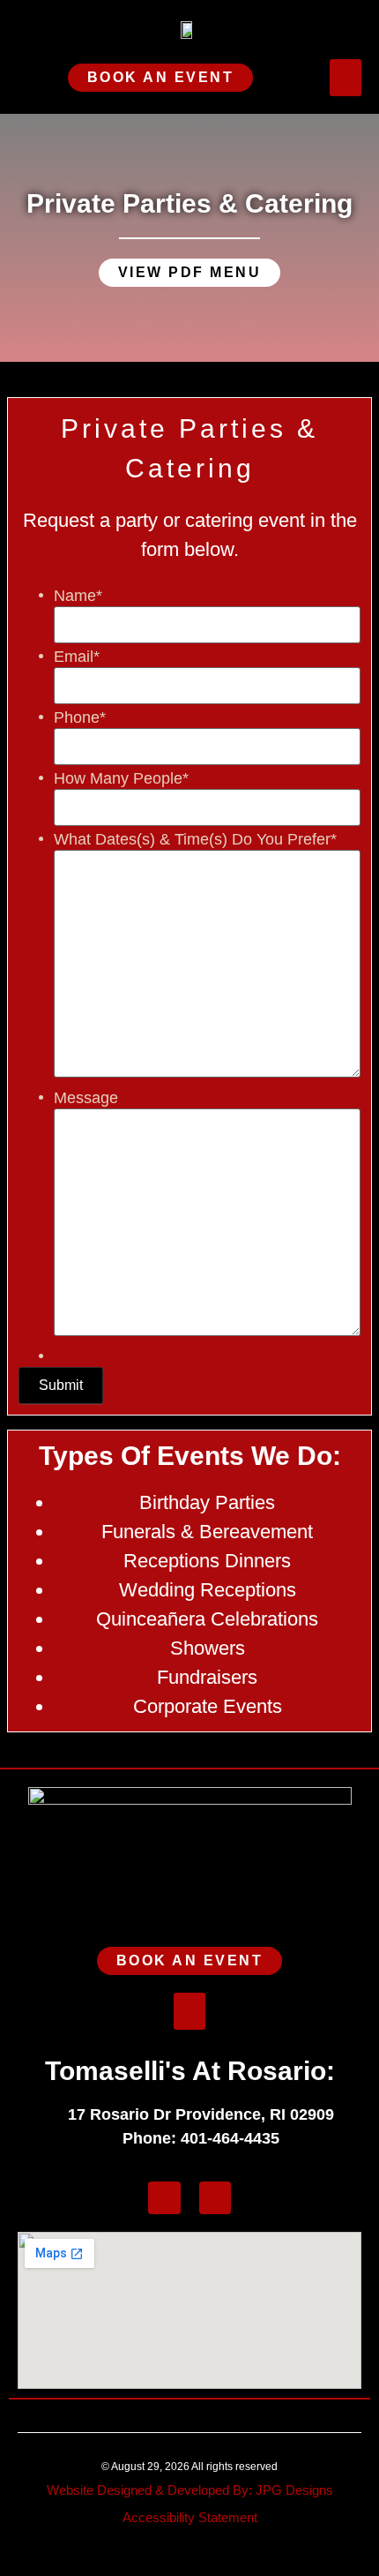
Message (86, 1098)
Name (78, 596)
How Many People (121, 778)
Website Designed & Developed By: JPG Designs (190, 2490)
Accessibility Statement (190, 2517)
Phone (80, 717)
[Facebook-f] (164, 2198)
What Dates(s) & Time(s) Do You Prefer (195, 839)
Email (77, 657)
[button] (346, 78)
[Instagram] (216, 2198)
